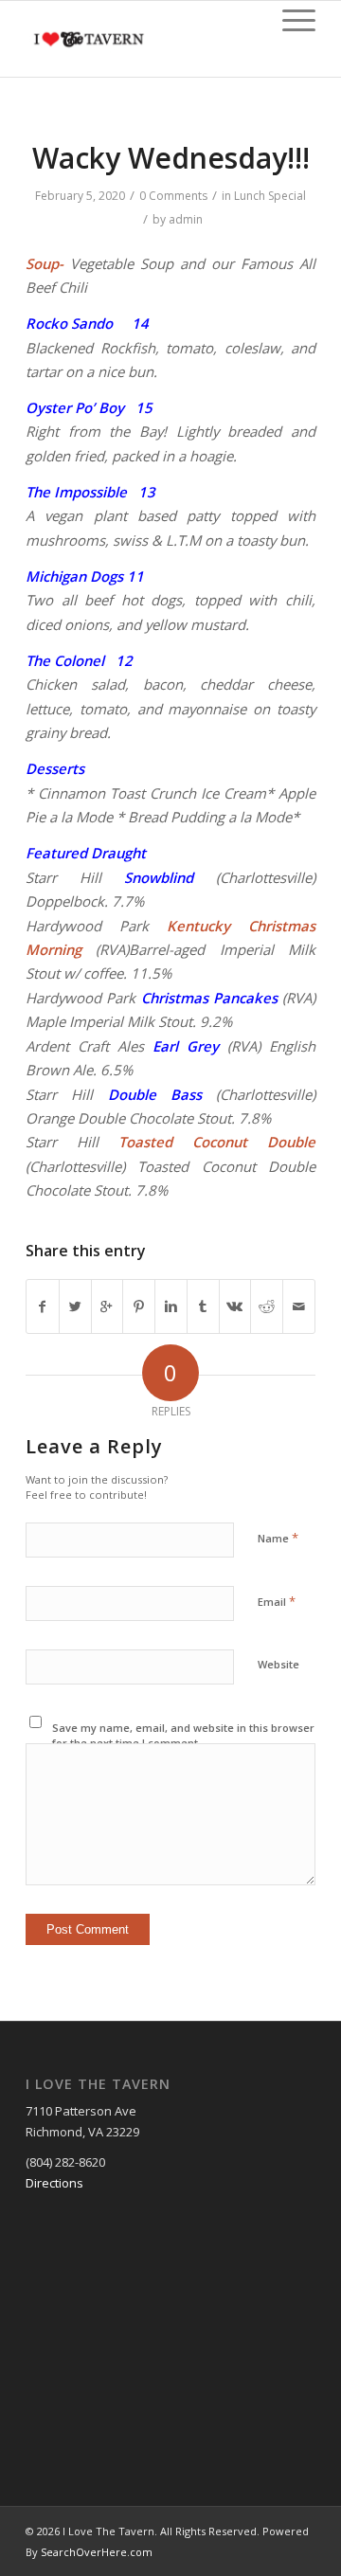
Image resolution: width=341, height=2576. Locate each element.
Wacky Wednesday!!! (171, 158)
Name (278, 1538)
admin (186, 219)
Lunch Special (270, 196)
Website (278, 1664)
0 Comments (173, 196)
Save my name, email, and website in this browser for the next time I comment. (183, 1736)
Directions (54, 2183)
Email (277, 1601)
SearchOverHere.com (97, 2552)
